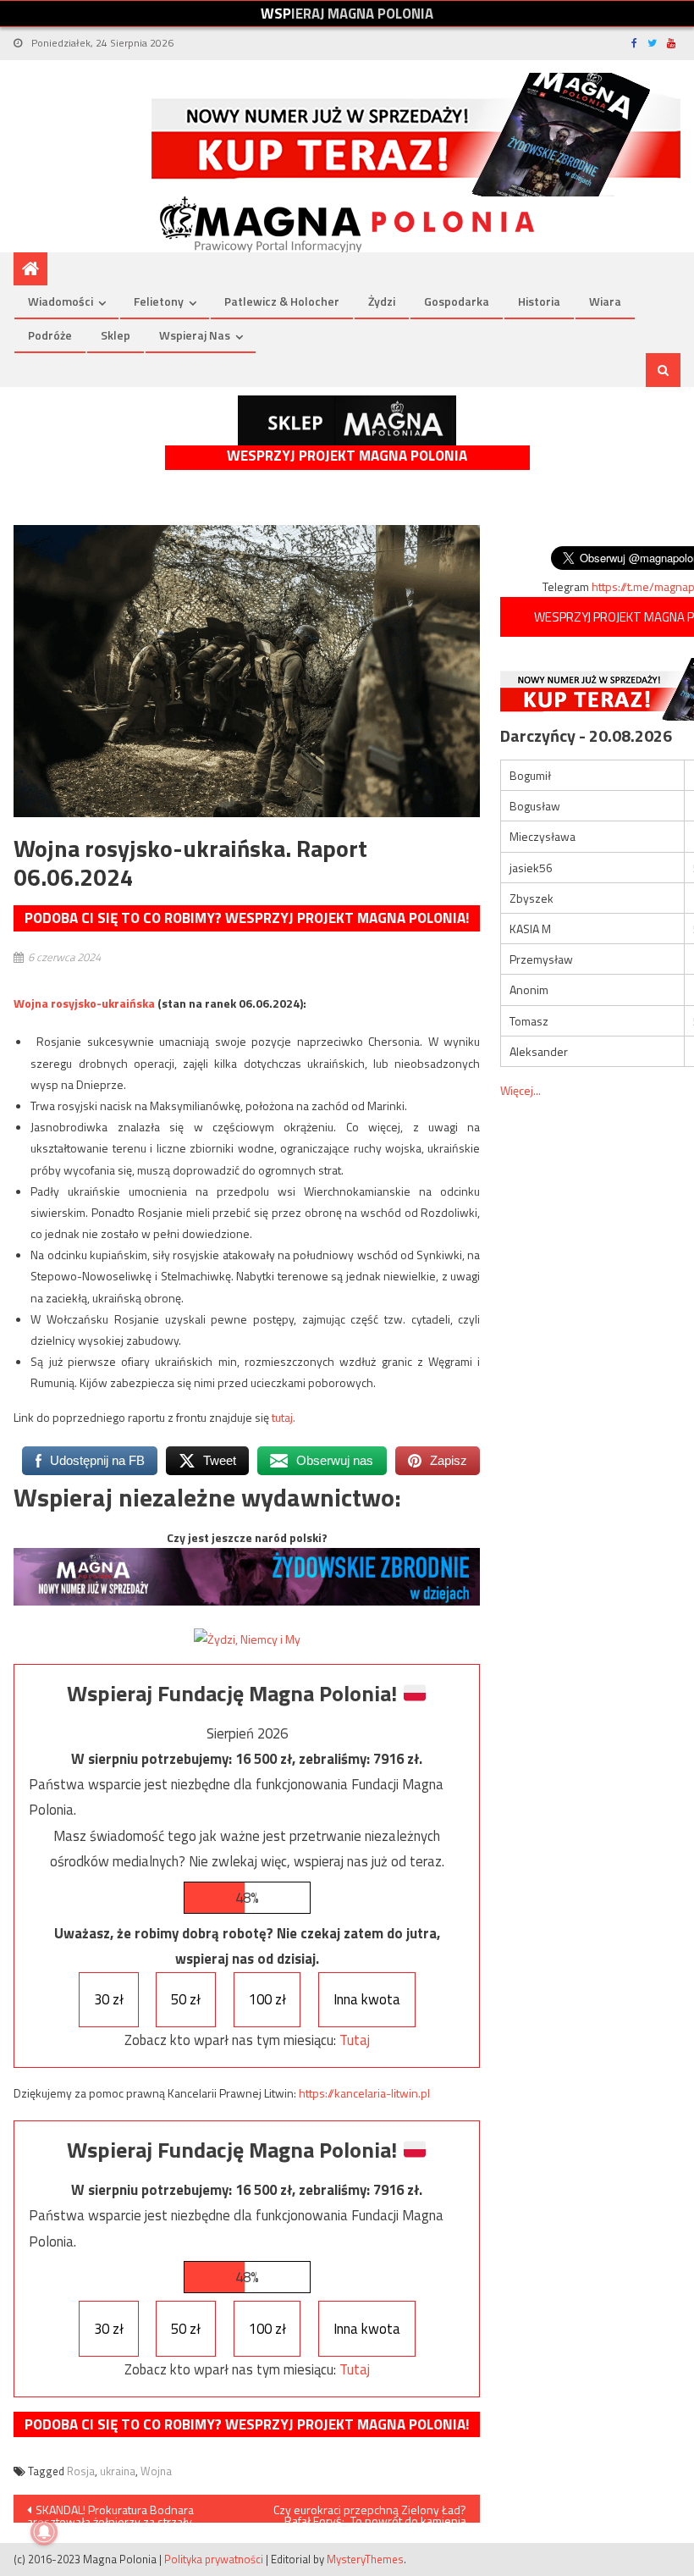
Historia (539, 301)
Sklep (116, 335)
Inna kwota (367, 1999)
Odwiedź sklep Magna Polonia (347, 420)
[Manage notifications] (44, 2532)
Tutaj (355, 2040)
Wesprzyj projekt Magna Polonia (347, 456)
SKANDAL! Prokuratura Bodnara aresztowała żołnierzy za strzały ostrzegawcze (110, 2512)
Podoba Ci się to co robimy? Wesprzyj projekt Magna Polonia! (247, 918)
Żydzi (382, 301)
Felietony (159, 301)
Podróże (50, 335)
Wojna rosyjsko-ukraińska (84, 1003)
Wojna (156, 2471)
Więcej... (520, 1090)
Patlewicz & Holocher (282, 301)
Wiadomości (61, 301)
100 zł (267, 1999)
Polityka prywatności (214, 2559)
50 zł (186, 1999)
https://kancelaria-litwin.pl (364, 2093)
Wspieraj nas (195, 335)
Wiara (605, 301)
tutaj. (284, 1417)
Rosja (81, 2471)
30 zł (109, 1999)
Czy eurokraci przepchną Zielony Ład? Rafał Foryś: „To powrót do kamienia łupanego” (370, 2512)
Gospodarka (457, 301)
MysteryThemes (365, 2559)
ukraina (118, 2471)
